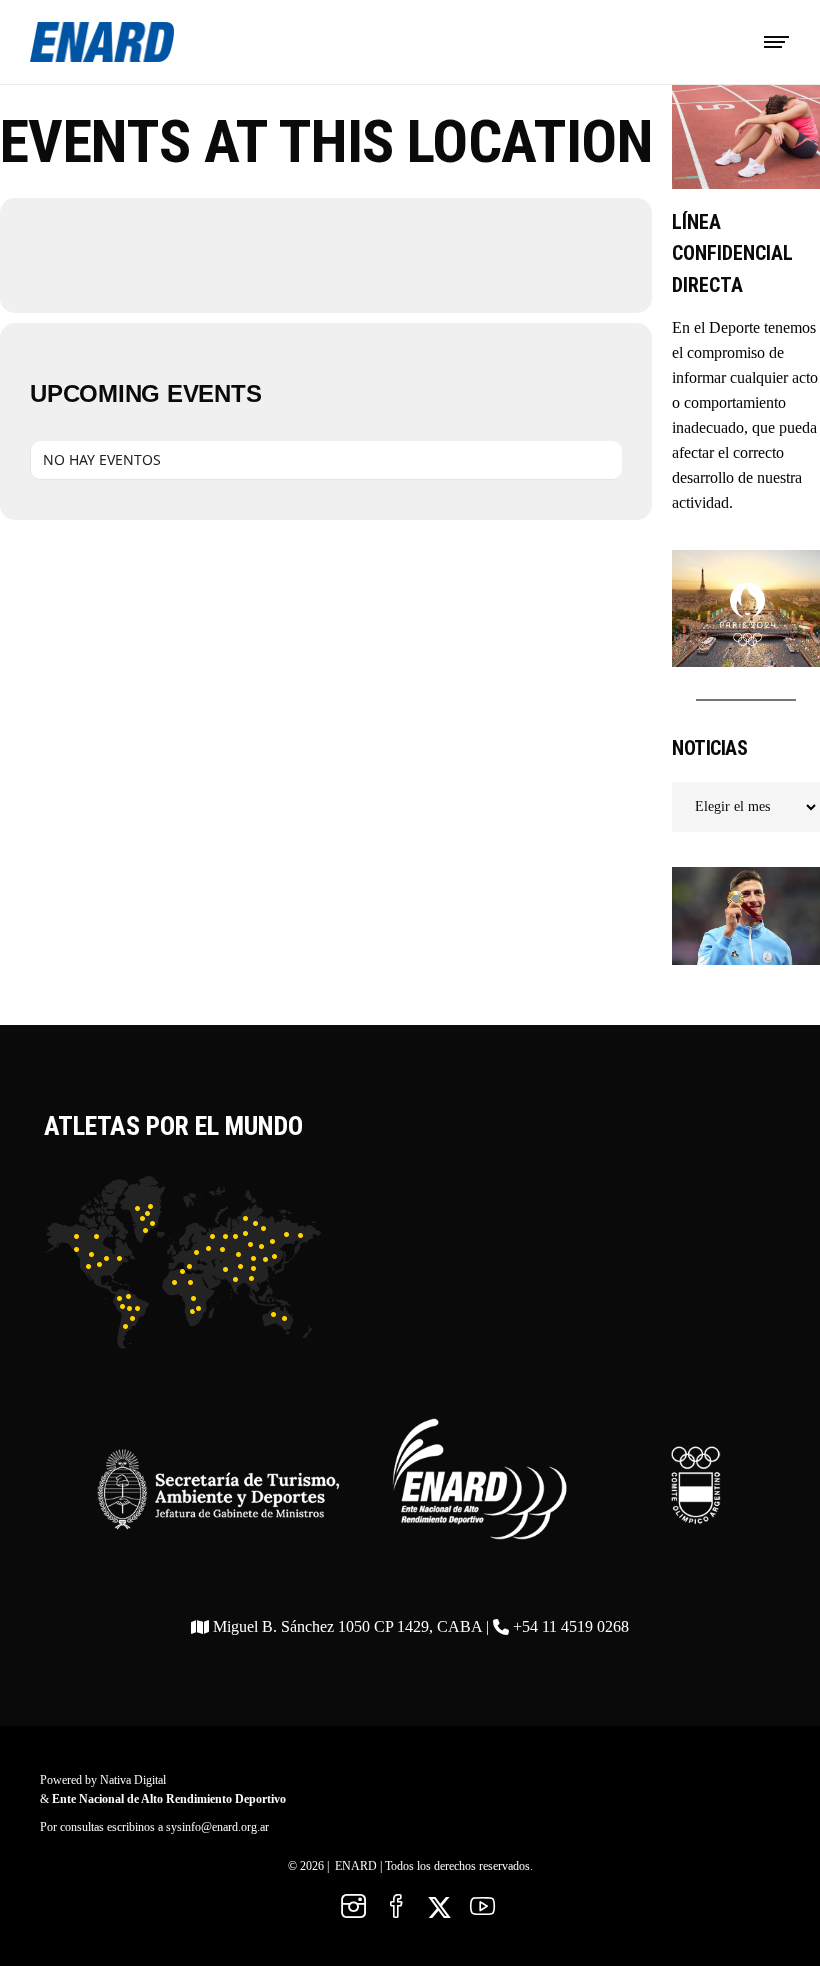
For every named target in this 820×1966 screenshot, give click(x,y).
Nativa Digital (133, 1780)
